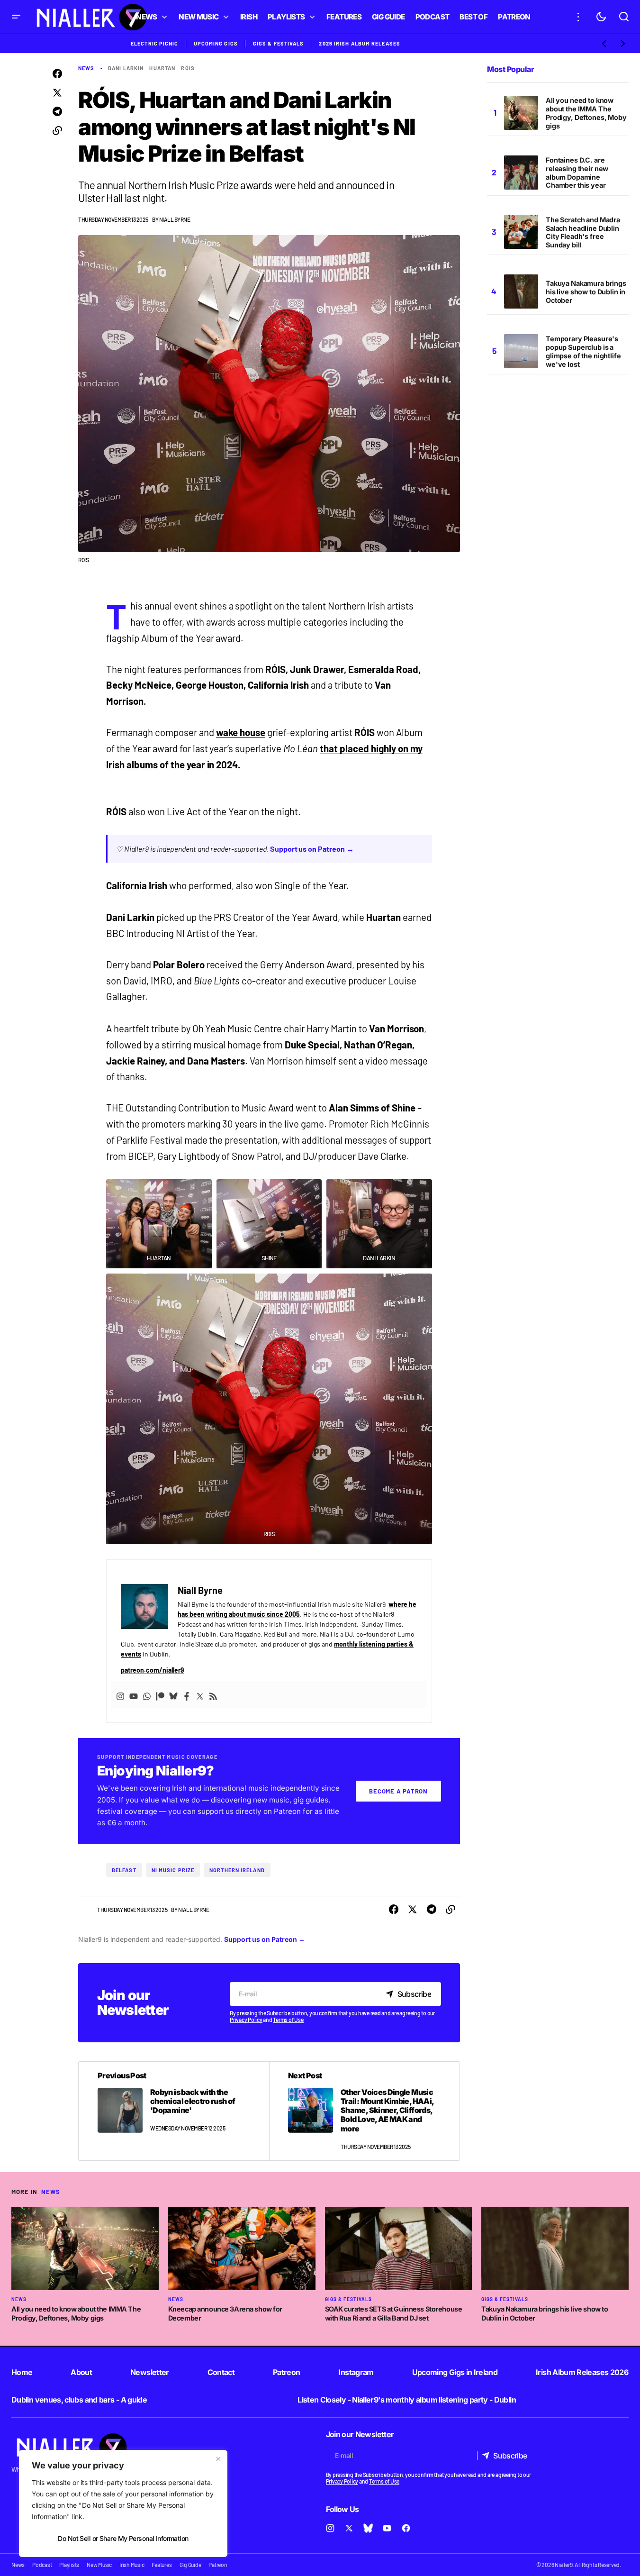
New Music (99, 2565)
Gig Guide (190, 2565)
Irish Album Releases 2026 (582, 2372)
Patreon (287, 2372)
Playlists (69, 2565)
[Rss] (213, 1695)
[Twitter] (200, 1695)
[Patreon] (160, 1695)
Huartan (162, 68)
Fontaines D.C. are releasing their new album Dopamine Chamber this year (577, 173)
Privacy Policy (246, 2020)
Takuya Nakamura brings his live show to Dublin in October (586, 292)
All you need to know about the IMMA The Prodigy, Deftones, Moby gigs (586, 113)
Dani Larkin (126, 68)
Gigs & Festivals (279, 43)
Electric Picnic (155, 43)
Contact (221, 2372)
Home (22, 2372)
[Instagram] (120, 1695)
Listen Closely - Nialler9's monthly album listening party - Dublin (407, 2400)
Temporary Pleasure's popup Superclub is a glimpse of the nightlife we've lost (583, 351)
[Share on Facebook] (57, 74)
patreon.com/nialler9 (152, 1670)
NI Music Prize (173, 1870)
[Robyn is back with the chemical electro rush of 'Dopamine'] (174, 2111)
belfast (124, 1870)
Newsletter (150, 2372)
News (86, 68)
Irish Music (132, 2565)
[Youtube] (134, 1695)
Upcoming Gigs (216, 43)
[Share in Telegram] (57, 112)
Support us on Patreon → (312, 849)
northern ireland (237, 1870)
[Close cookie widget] (218, 2459)
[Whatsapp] (147, 1695)
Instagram (356, 2372)
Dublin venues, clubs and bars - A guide (79, 2400)
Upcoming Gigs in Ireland (455, 2372)
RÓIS (188, 68)
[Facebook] (187, 1695)
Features (162, 2565)
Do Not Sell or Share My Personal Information (123, 2538)
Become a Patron (398, 1791)
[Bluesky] (173, 1695)
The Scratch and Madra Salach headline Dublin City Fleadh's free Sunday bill (583, 232)
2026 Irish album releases (360, 43)
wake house (241, 732)
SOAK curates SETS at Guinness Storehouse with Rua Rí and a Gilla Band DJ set (394, 2313)
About (81, 2372)
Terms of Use (288, 2020)
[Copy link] (57, 131)
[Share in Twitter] (57, 93)
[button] (16, 17)
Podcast (42, 2565)
